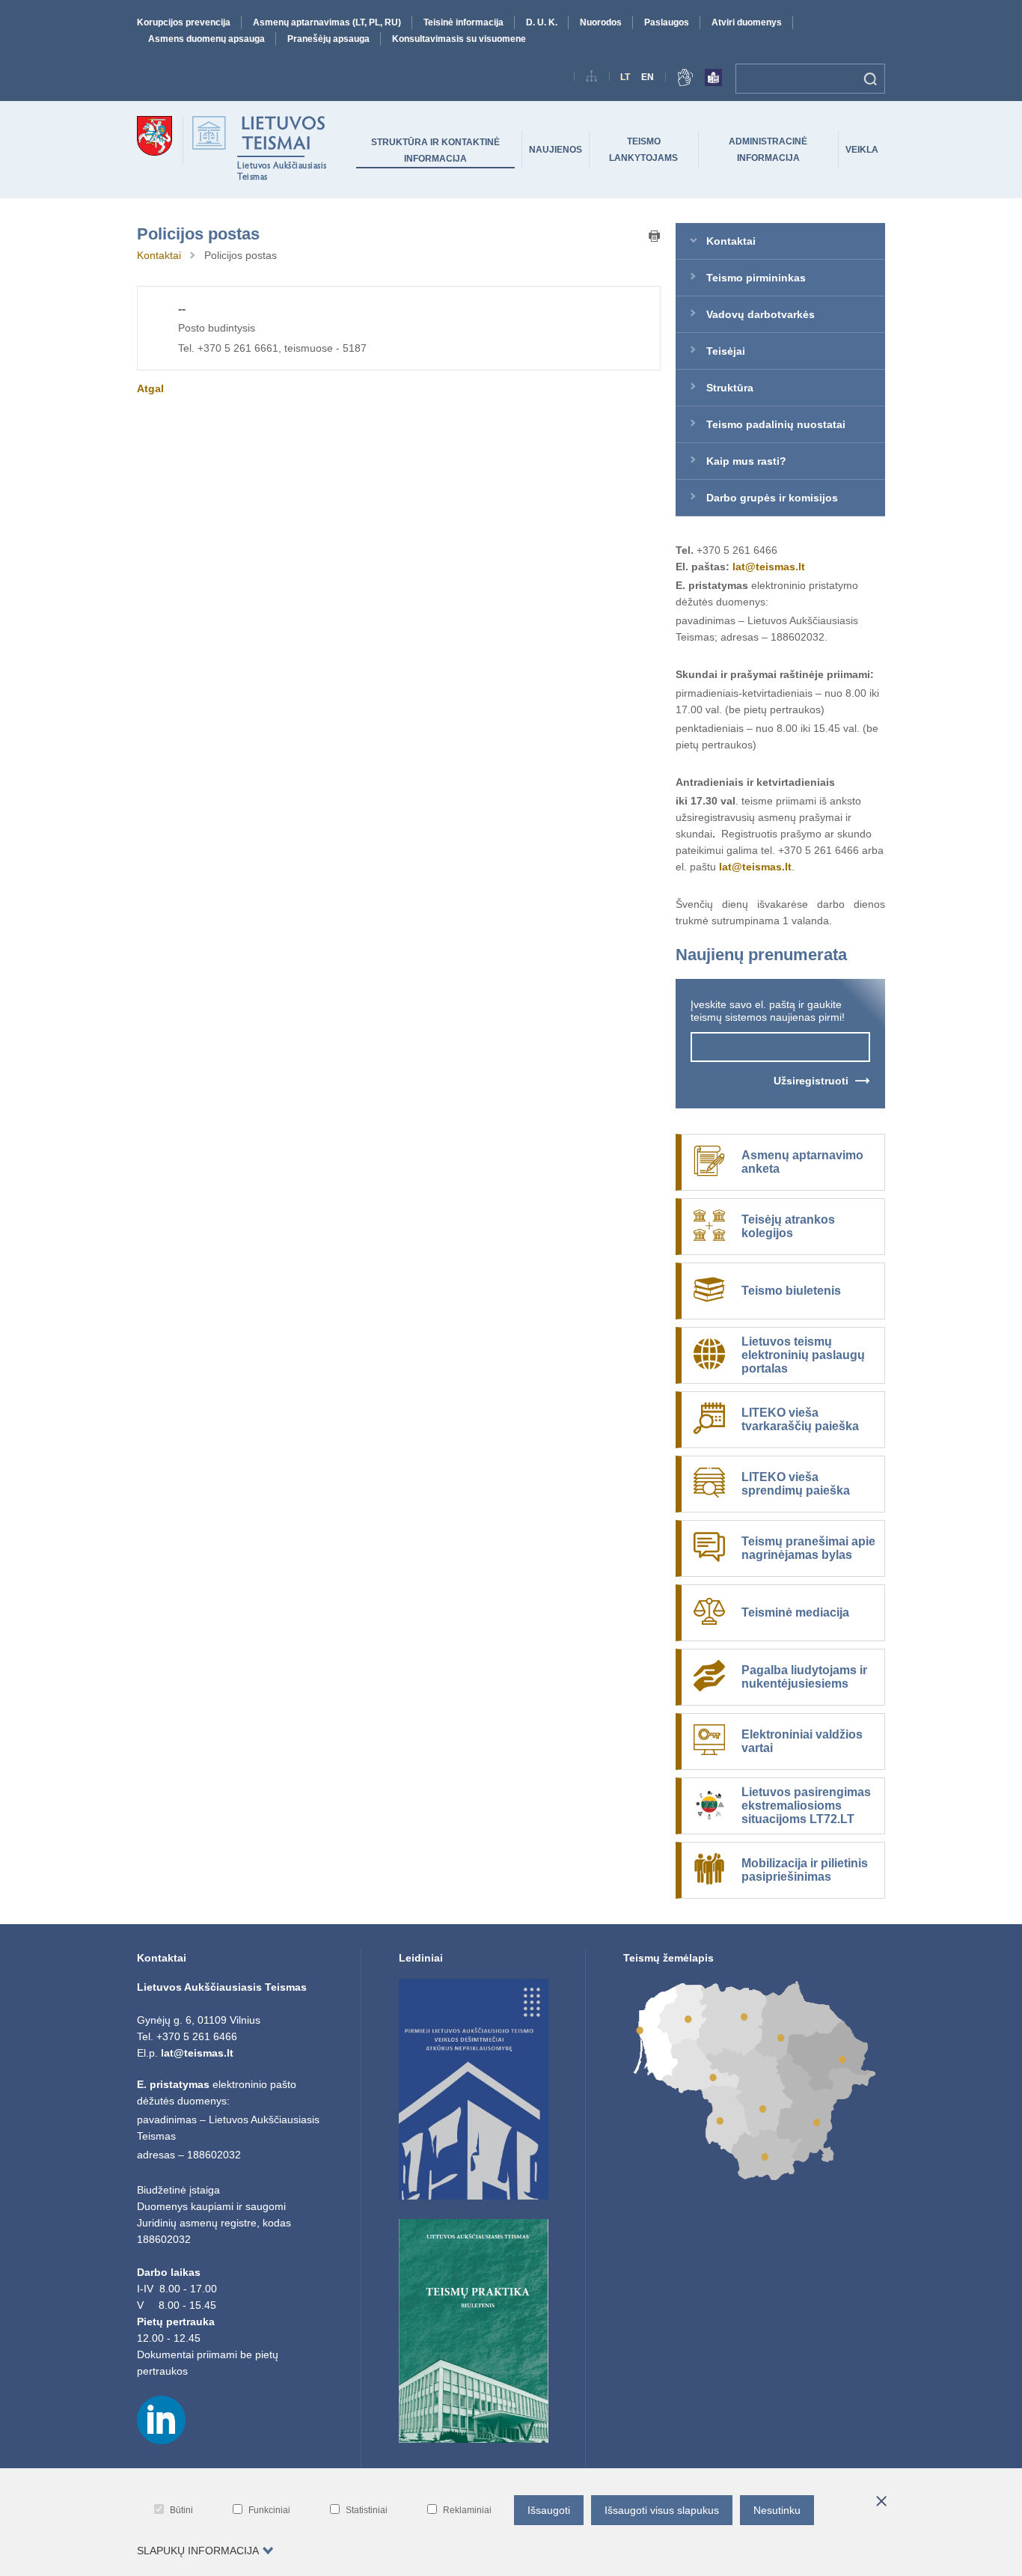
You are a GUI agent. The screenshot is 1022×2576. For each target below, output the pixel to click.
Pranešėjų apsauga (328, 39)
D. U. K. (542, 22)
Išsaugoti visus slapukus (662, 2510)
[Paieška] (870, 79)
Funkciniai (269, 2510)
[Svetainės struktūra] (592, 79)
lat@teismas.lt (769, 567)
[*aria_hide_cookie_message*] (881, 2502)
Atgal (150, 388)
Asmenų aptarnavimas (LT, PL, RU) (327, 22)
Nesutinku (777, 2510)
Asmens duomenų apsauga (206, 39)
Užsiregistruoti (811, 1081)
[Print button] (655, 237)
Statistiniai (367, 2510)
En (648, 77)
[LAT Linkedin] (161, 2441)
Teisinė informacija (463, 22)
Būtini (181, 2510)
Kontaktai (159, 255)
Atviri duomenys (747, 22)
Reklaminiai (467, 2510)
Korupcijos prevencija (184, 22)
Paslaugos (667, 22)
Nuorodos (601, 22)
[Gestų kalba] (685, 80)
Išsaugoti (549, 2510)
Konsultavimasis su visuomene (459, 39)
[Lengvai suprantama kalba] (713, 80)
